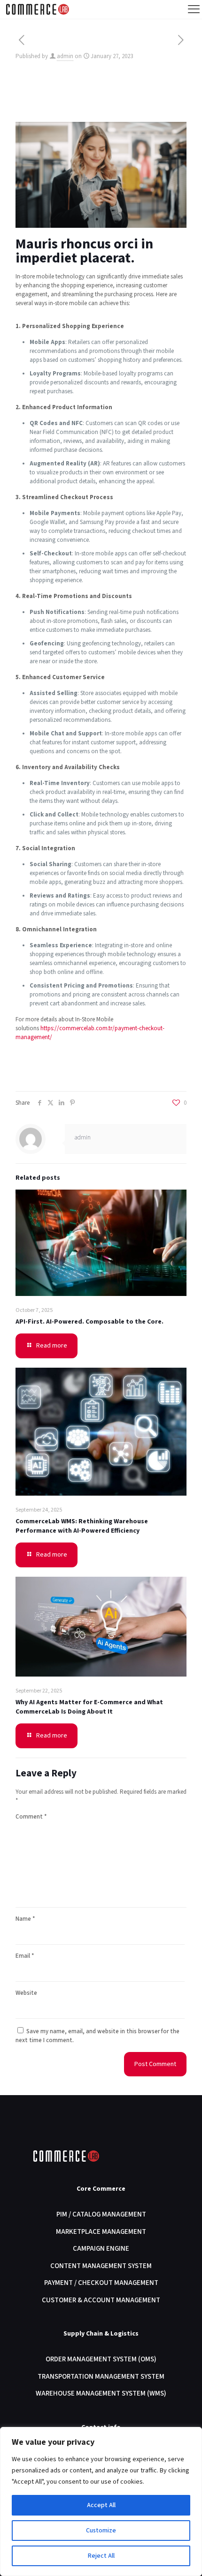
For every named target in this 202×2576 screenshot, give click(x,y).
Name (25, 1919)
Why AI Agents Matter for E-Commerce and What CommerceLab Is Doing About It (89, 1707)
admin (65, 56)
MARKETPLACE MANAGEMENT (101, 2232)
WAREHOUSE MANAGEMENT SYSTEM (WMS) (101, 2393)
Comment (31, 1817)
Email (25, 1956)
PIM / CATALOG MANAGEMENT (101, 2214)
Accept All (101, 2505)
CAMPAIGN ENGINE (101, 2249)
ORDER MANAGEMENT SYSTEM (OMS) (101, 2359)
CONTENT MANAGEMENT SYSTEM (101, 2266)
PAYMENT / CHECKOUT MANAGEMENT (101, 2283)
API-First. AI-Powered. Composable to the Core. (89, 1322)
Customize (101, 2531)
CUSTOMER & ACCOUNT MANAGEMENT (101, 2300)
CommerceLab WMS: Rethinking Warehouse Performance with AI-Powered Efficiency (82, 1526)
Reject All (101, 2556)
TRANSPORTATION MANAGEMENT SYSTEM (101, 2377)
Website (26, 1993)
